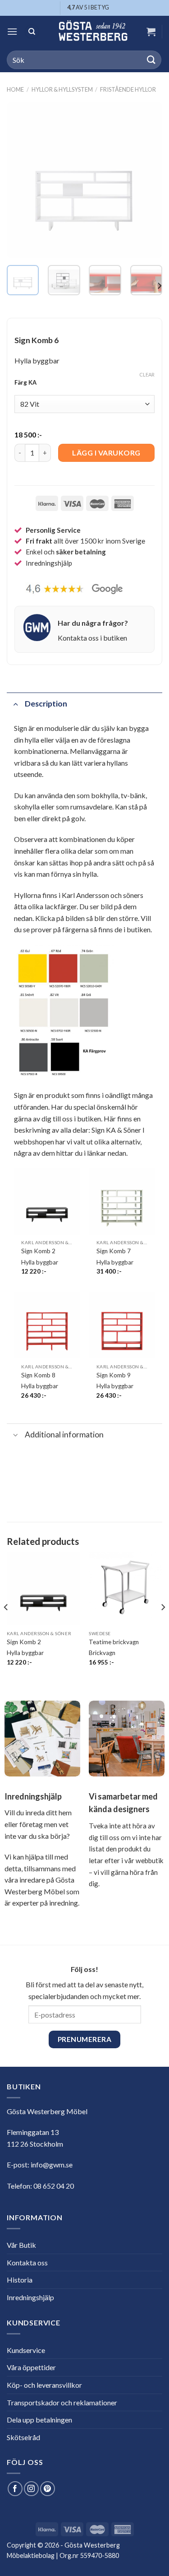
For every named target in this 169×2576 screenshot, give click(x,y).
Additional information (64, 1434)
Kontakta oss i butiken (92, 638)
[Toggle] (16, 704)
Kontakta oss (27, 2262)
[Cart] (151, 32)
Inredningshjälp (30, 2297)
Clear (147, 374)
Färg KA (25, 383)
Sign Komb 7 (114, 1251)
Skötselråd (23, 2437)
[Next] (148, 180)
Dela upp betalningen (39, 2420)
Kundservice (26, 2350)
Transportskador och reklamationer (62, 2402)
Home (15, 89)
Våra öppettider (31, 2367)
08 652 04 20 (54, 2186)
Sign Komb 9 (114, 1375)
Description (46, 704)
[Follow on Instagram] (31, 2489)
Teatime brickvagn (114, 1642)
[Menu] (12, 31)
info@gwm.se (52, 2164)
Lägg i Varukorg (106, 453)
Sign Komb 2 (38, 1251)
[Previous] (21, 180)
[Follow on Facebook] (15, 2489)
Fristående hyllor (128, 89)
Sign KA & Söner (116, 1130)
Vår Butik (21, 2245)
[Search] (32, 32)
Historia (20, 2280)
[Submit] (151, 60)
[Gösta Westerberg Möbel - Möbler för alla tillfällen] (93, 32)
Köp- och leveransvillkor (44, 2385)
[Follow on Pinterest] (48, 2489)
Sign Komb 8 (38, 1375)
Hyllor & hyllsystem (62, 89)
